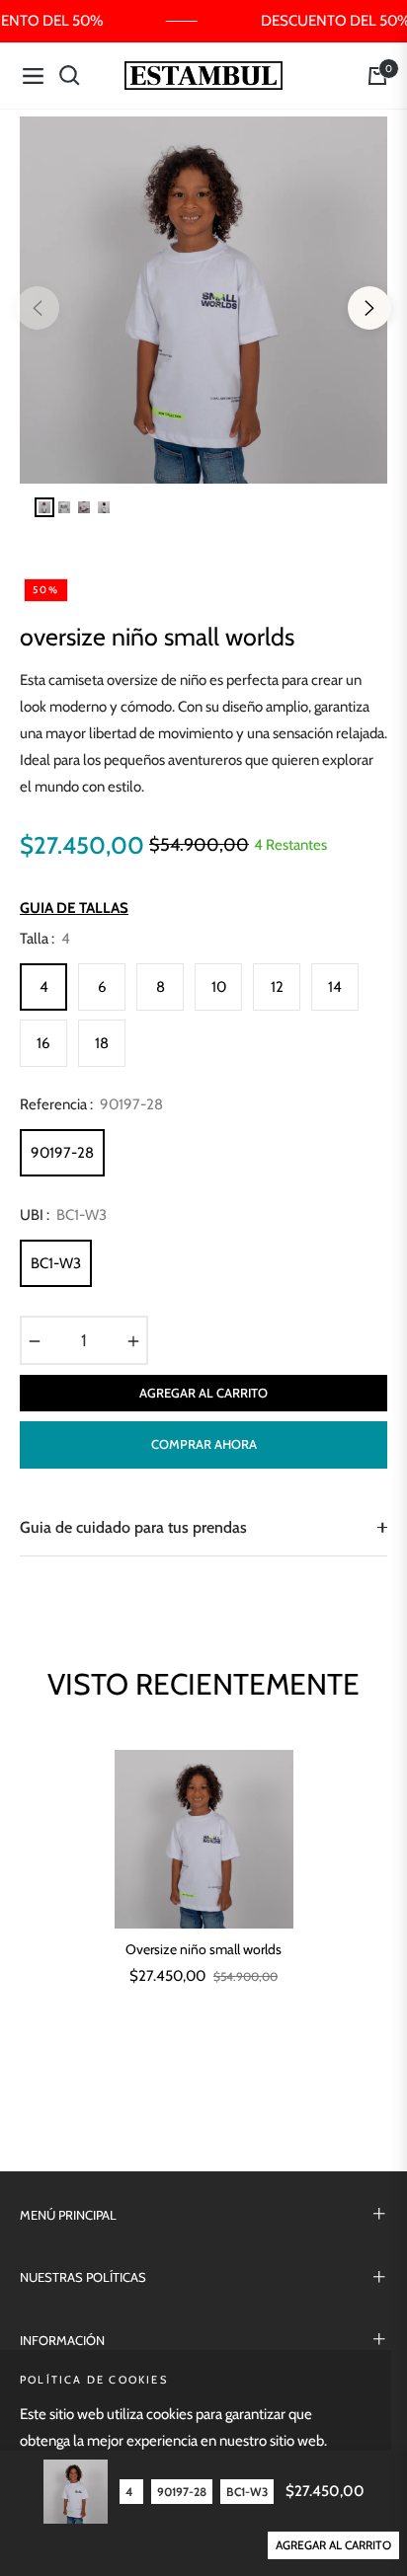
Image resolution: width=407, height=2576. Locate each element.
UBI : (63, 1215)
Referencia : (91, 1104)
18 (102, 1043)
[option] (203, 300)
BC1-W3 (56, 1263)
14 (335, 987)
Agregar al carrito (333, 2545)
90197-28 (62, 1153)
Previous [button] (38, 308)
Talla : (45, 939)
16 (43, 1043)
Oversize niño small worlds (203, 1949)
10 (219, 987)
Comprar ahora (204, 1444)
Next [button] (369, 308)
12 (277, 987)
